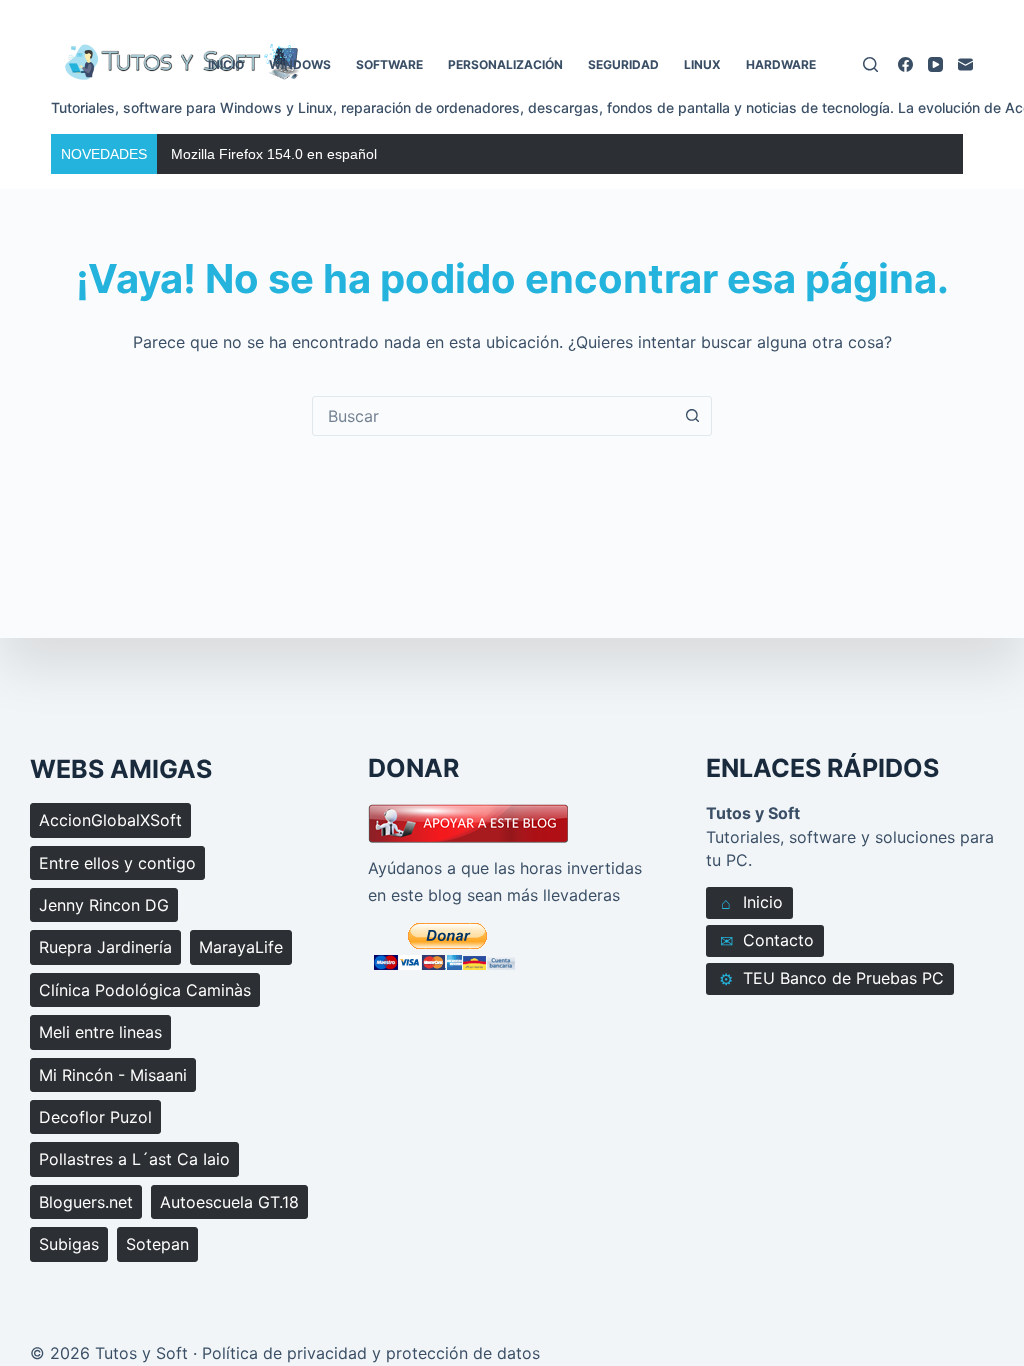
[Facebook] (905, 64)
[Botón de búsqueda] (692, 416)
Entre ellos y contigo (117, 863)
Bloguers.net (86, 1202)
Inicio (226, 64)
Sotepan (157, 1244)
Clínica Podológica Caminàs (145, 990)
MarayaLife (241, 947)
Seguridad (623, 64)
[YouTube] (935, 64)
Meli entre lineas (100, 1032)
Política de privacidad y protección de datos (371, 1353)
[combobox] (493, 416)
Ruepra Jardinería (105, 947)
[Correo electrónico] (965, 64)
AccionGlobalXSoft (110, 820)
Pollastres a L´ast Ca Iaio (134, 1159)
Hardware (781, 64)
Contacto (767, 940)
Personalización (505, 64)
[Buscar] (870, 64)
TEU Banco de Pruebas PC (831, 978)
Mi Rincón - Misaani (113, 1075)
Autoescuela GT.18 (229, 1202)
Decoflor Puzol (95, 1117)
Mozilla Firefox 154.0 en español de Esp (298, 154)
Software (389, 64)
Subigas (69, 1244)
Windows (300, 64)
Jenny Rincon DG (104, 905)
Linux (702, 64)
